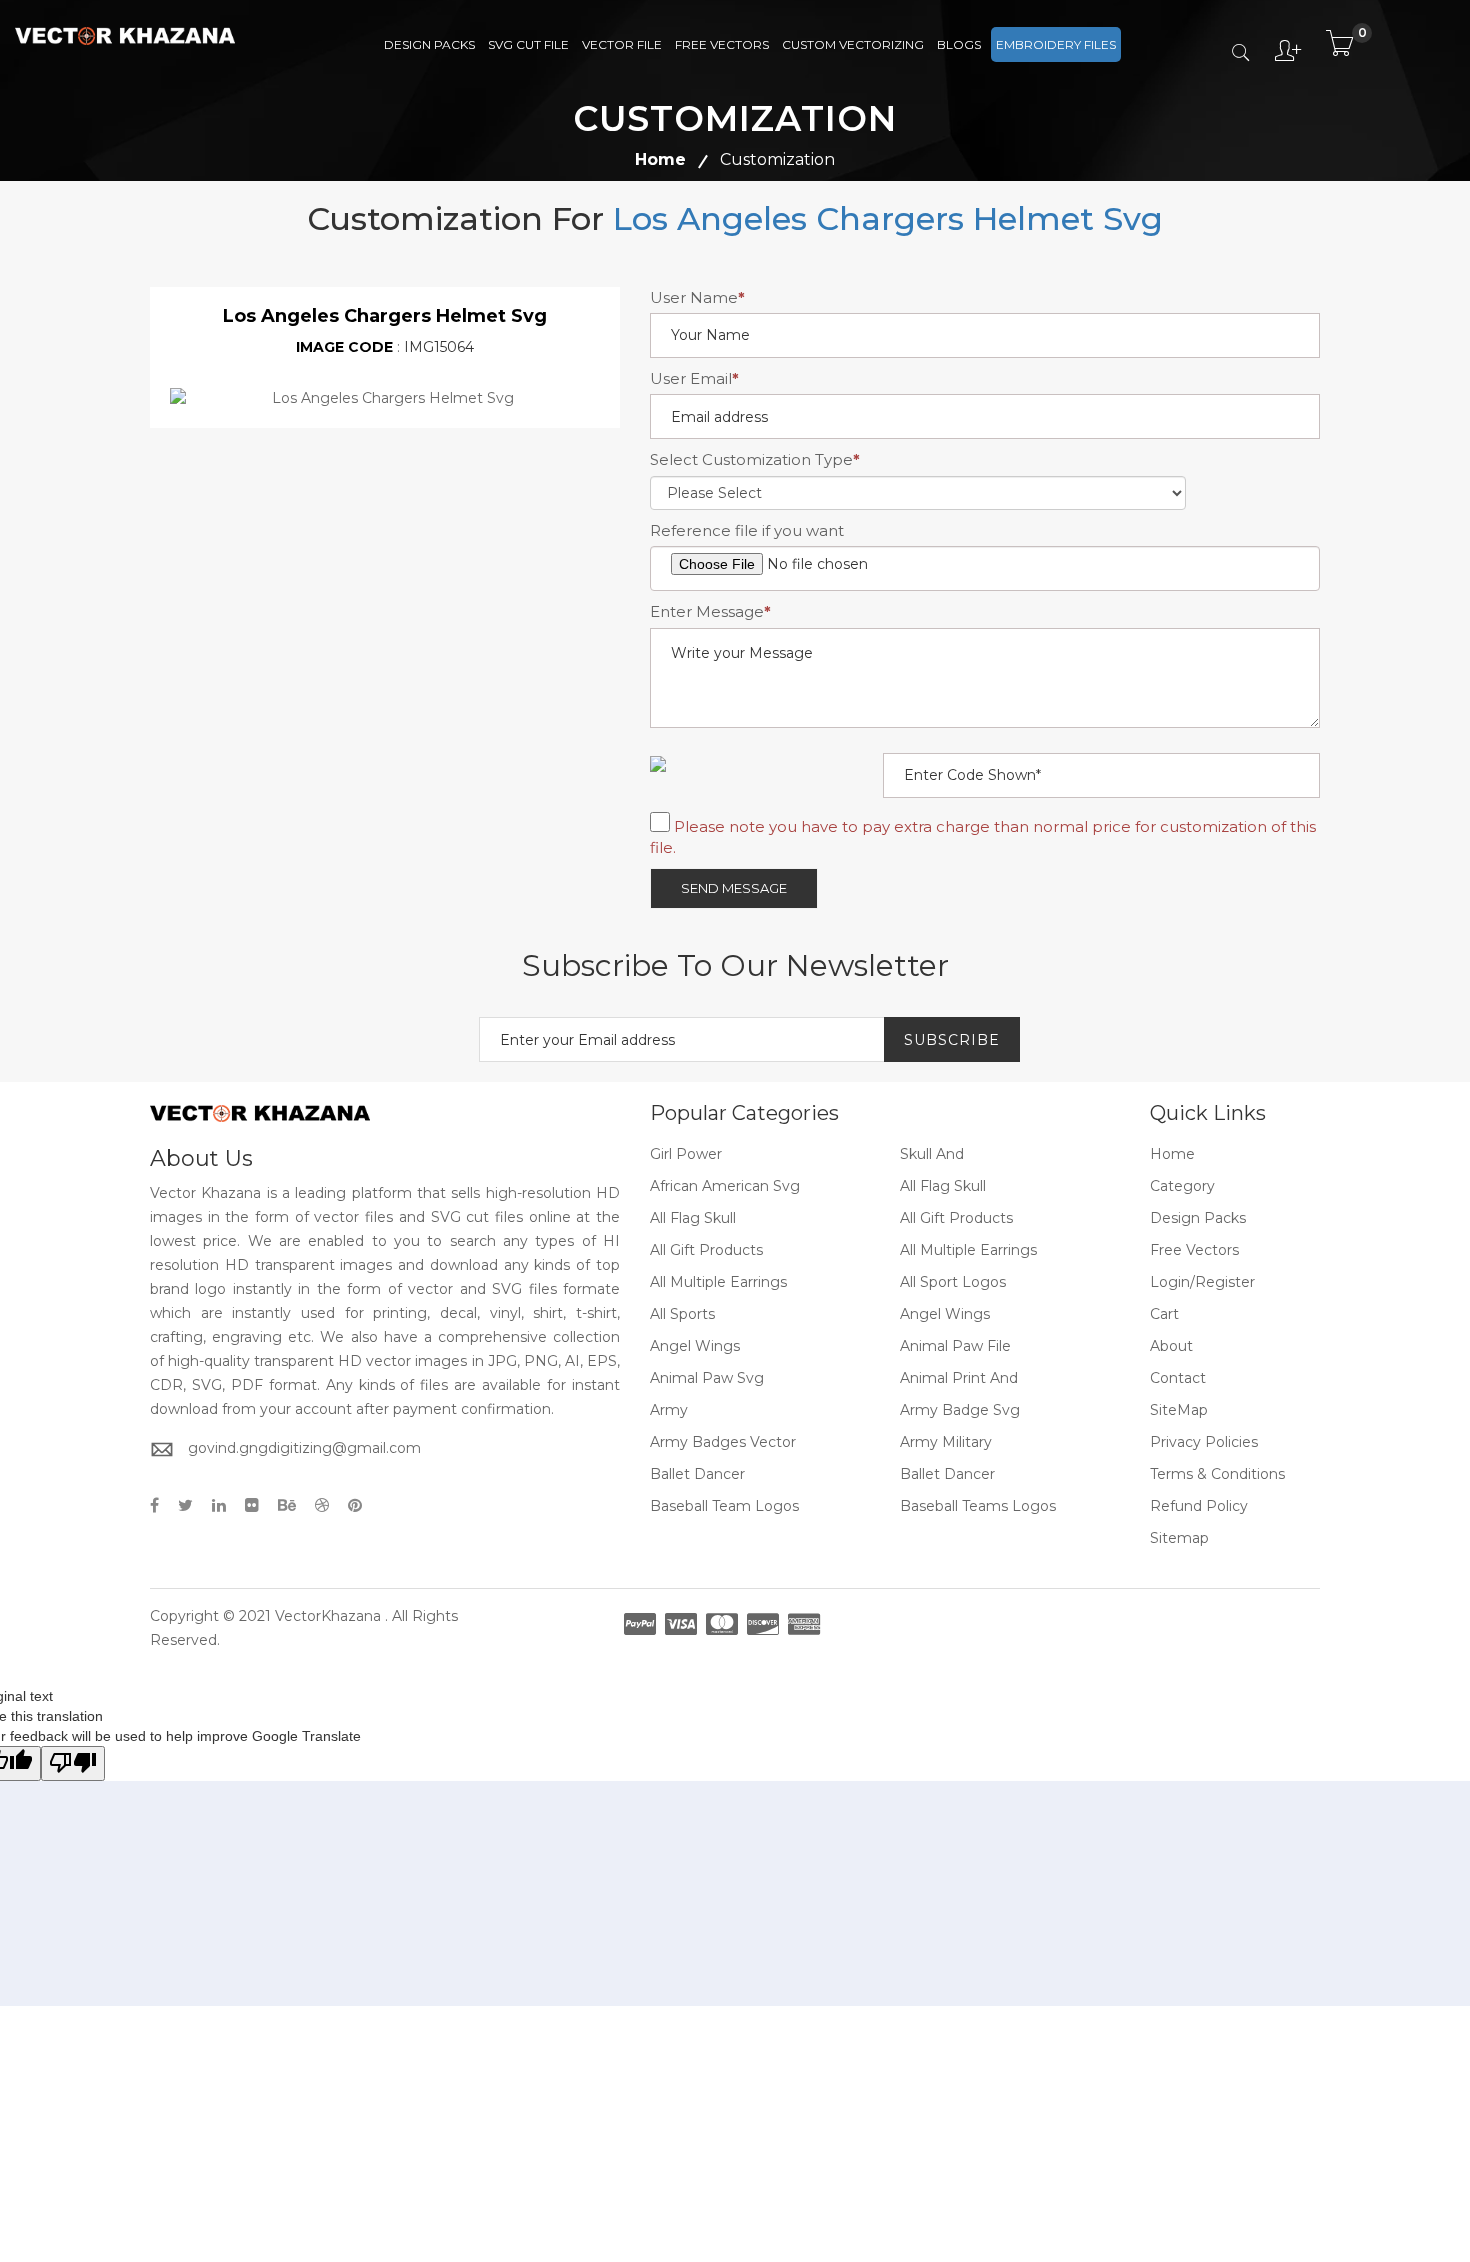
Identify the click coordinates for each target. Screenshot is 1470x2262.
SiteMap (1179, 1410)
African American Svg (725, 1186)
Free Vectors (722, 44)
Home (660, 159)
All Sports (682, 1314)
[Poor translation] (73, 1763)
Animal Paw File (955, 1346)
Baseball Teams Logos (978, 1506)
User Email (694, 378)
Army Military (946, 1442)
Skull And (932, 1154)
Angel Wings (945, 1314)
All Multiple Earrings (968, 1250)
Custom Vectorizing (853, 44)
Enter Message (710, 611)
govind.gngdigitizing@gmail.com (304, 1448)
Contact (1178, 1378)
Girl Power (686, 1154)
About (1171, 1346)
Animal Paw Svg (707, 1378)
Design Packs (429, 44)
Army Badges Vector (723, 1442)
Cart (1164, 1314)
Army (669, 1410)
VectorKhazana (328, 1616)
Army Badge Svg (960, 1410)
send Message (734, 888)
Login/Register (1202, 1282)
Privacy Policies (1204, 1442)
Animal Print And (959, 1378)
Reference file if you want (747, 530)
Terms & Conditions (1217, 1474)
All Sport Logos (953, 1282)
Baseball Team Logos (724, 1506)
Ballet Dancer (697, 1474)
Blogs (959, 44)
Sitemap (1179, 1538)
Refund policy (1199, 1506)
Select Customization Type (755, 459)
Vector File (622, 44)
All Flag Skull (943, 1186)
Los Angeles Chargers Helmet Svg (888, 218)
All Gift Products (956, 1218)
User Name (697, 297)
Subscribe (952, 1040)
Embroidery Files (1056, 44)
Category (1182, 1186)
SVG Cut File (528, 44)
